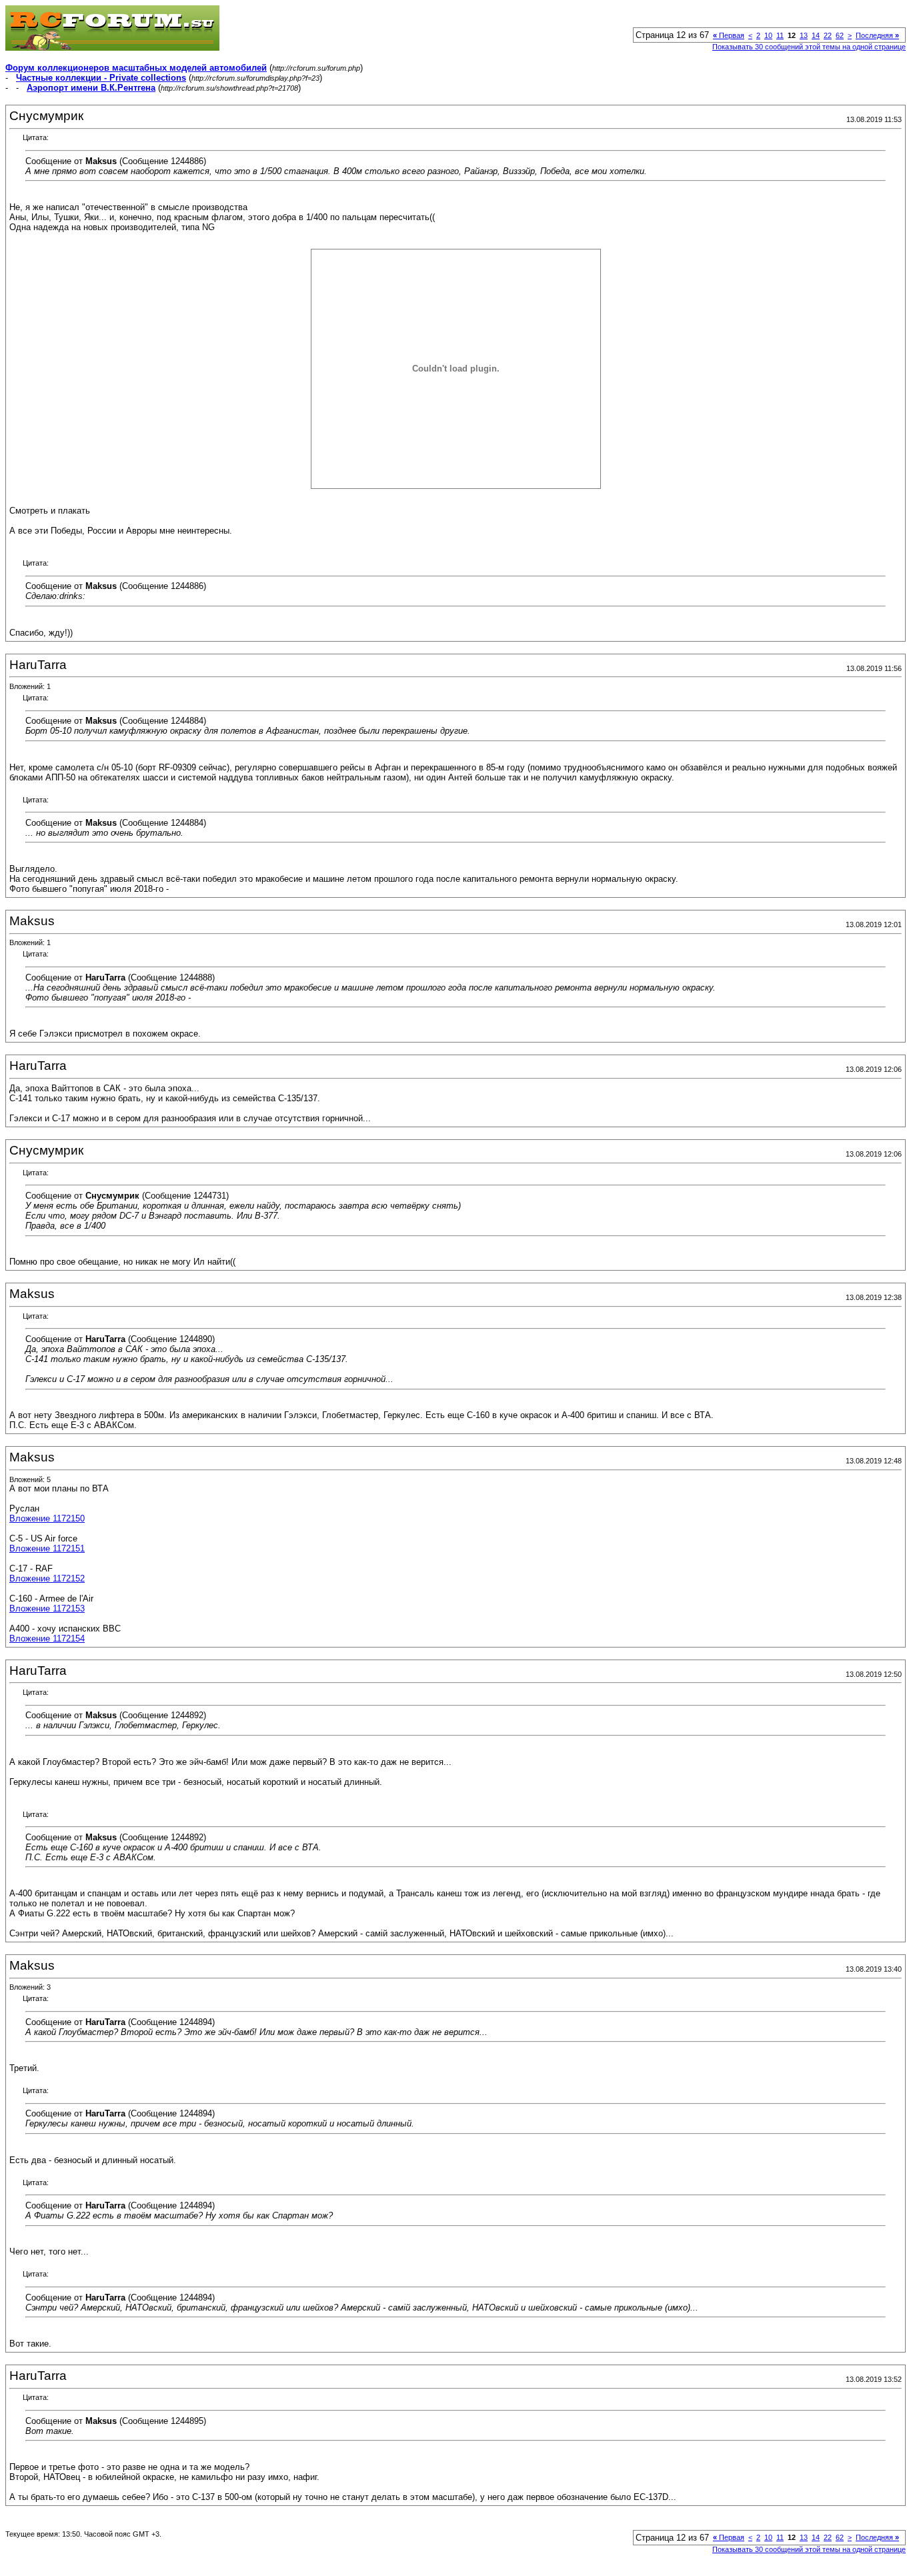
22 (828, 35)
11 (780, 35)
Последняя (877, 35)
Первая (729, 35)
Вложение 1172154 (47, 1639)
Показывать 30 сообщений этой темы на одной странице (809, 47)
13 (804, 35)
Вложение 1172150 (47, 1518)
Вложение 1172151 (47, 1548)
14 (816, 35)
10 (768, 35)
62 (840, 35)
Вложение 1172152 (47, 1578)
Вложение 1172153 (47, 1608)
